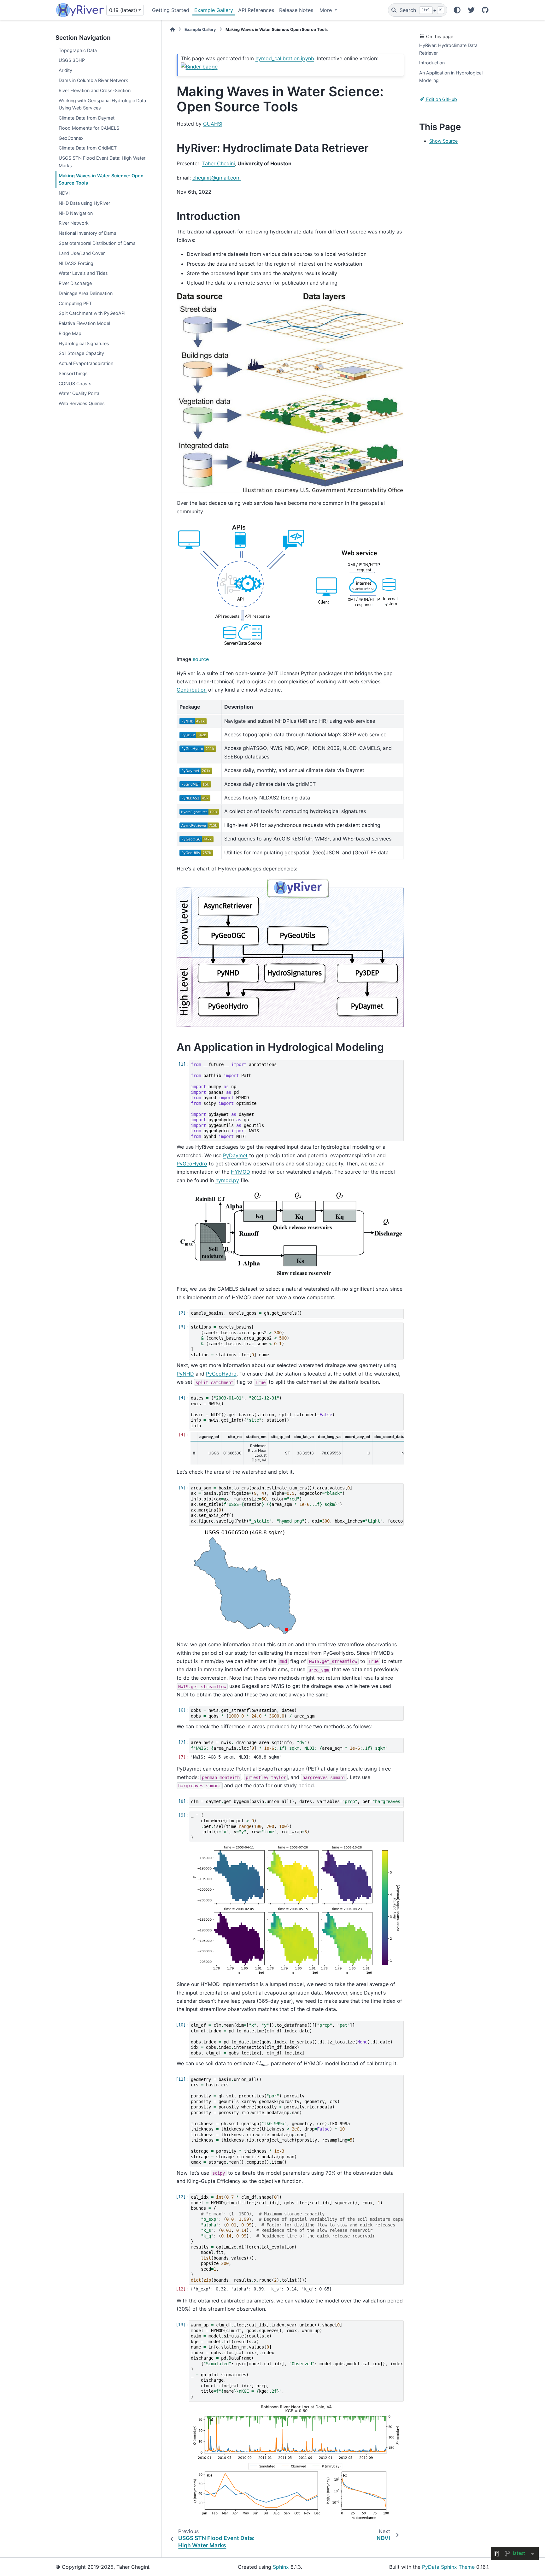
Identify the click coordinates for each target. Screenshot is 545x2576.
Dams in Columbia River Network (93, 80)
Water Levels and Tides (83, 273)
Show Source (443, 141)
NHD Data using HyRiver (84, 203)
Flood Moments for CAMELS (89, 128)
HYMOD (240, 1172)
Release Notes (296, 10)
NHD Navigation (76, 213)
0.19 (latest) (123, 10)
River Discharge (75, 283)
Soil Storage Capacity (81, 353)
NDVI (64, 193)
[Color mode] (457, 10)
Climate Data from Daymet (87, 118)
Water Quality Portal (79, 393)
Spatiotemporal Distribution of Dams (97, 243)
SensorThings (73, 373)
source (201, 659)
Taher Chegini (219, 163)
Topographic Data (78, 50)
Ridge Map (70, 333)
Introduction (432, 63)
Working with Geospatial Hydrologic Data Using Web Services (102, 104)
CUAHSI (213, 124)
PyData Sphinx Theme (448, 2567)
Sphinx (281, 2567)
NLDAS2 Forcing (76, 263)
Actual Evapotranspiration (86, 363)
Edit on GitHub (441, 99)
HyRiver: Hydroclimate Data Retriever (448, 49)
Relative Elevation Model (84, 323)
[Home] (173, 29)
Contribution (192, 690)
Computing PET (75, 303)
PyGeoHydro (192, 1164)
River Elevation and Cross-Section (95, 90)
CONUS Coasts (75, 383)
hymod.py (227, 1180)
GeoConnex (71, 138)
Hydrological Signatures (84, 343)
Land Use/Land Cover (82, 253)
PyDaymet (235, 1155)
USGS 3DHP (72, 60)
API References (256, 10)
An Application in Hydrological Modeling (451, 77)
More (326, 10)
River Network (74, 223)
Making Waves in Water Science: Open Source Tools (101, 179)
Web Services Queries (82, 403)
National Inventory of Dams (88, 233)
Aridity (65, 70)
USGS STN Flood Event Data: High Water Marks (102, 162)
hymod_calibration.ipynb (285, 58)
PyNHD (185, 1374)
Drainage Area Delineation (86, 293)
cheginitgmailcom (217, 178)
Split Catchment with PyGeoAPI (92, 313)
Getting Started (171, 10)
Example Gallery (214, 10)
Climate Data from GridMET (88, 148)
